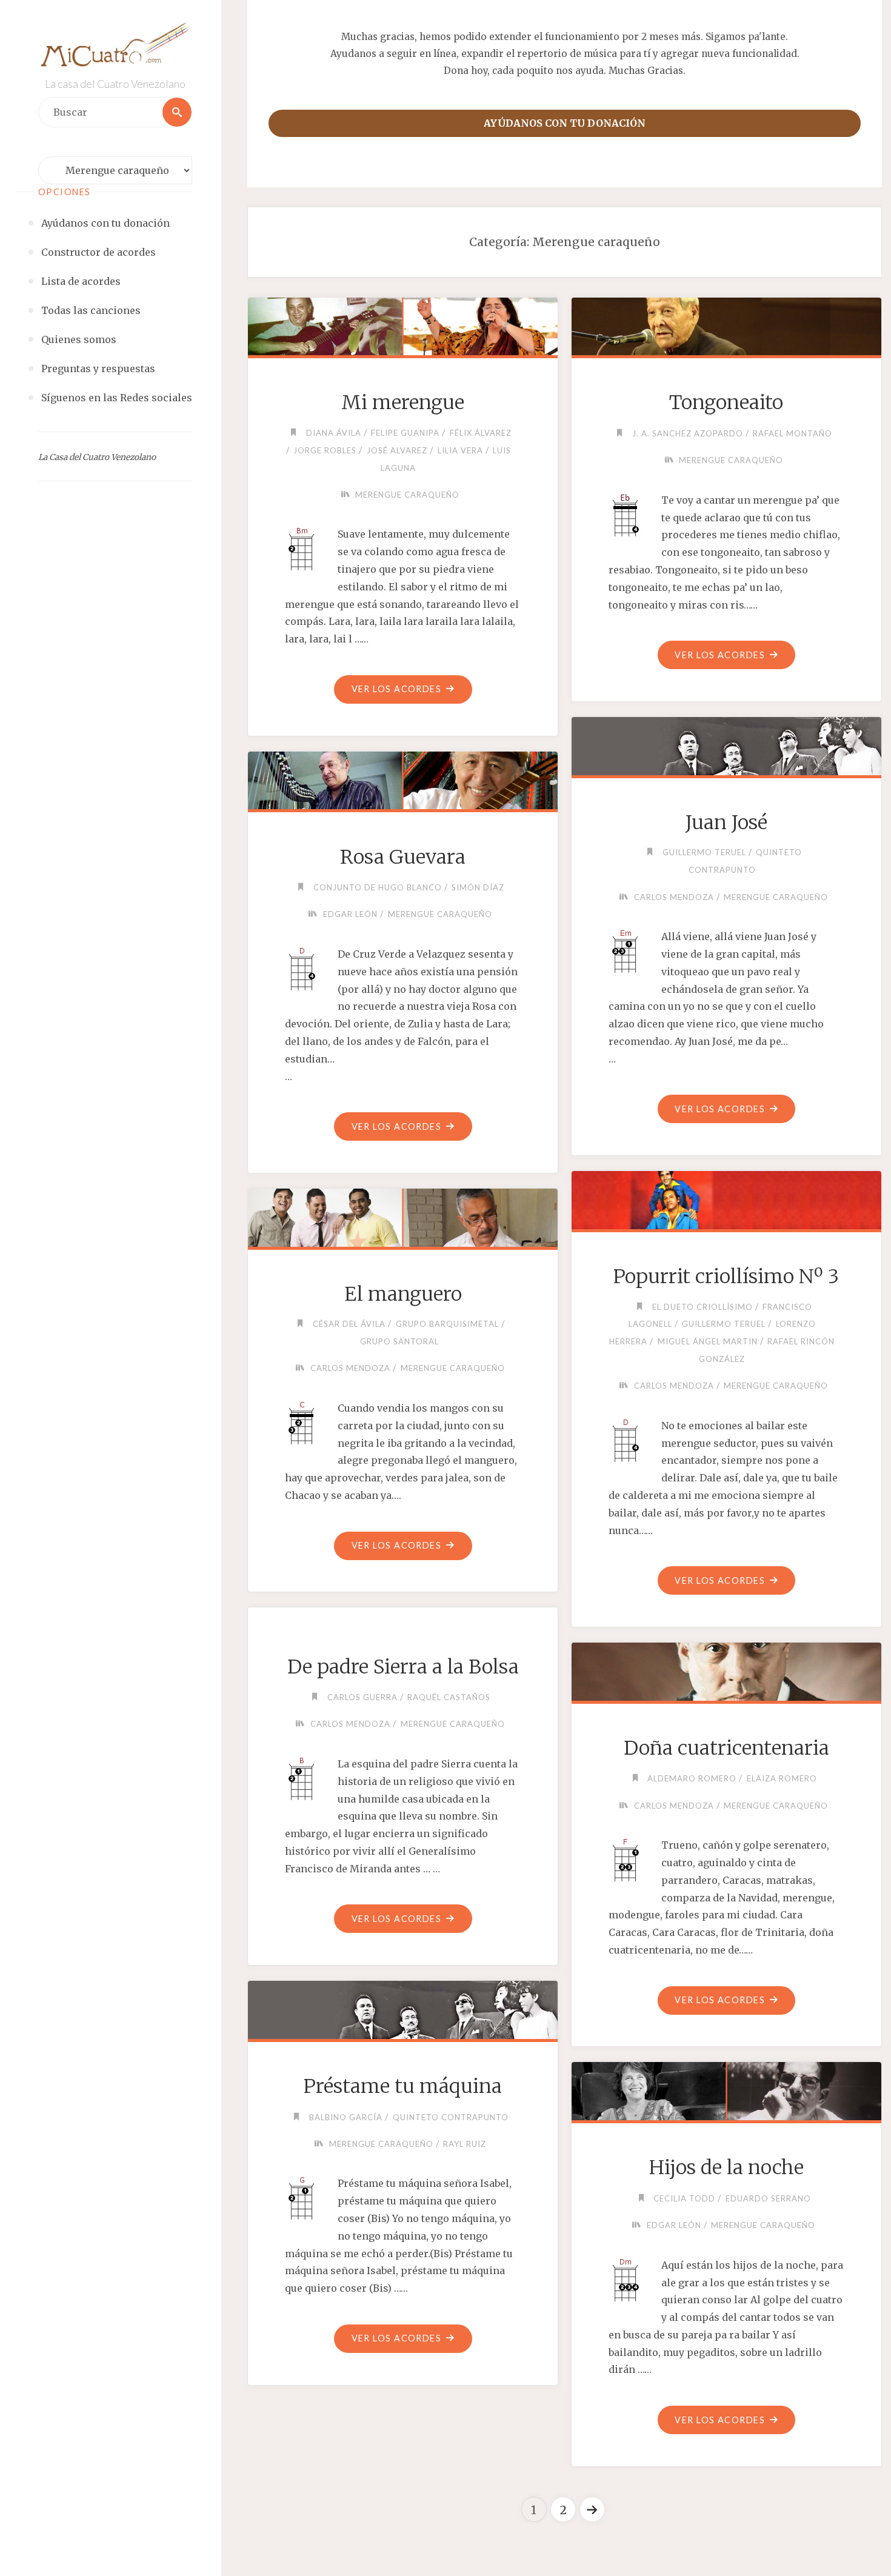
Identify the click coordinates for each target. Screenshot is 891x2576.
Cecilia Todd (684, 2198)
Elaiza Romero (782, 1778)
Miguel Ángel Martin (708, 1341)
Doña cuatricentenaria (726, 1748)
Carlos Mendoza (674, 897)
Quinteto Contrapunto (451, 2117)
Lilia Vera (460, 450)
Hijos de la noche (726, 2167)
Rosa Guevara (403, 857)
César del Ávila (349, 1324)
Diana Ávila (334, 433)
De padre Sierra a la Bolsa (403, 1667)
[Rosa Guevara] (402, 778)
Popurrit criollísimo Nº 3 (726, 1276)
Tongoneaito (726, 402)
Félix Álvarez (481, 433)
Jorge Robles (325, 450)
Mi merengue (403, 402)
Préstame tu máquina (403, 2086)
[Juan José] (726, 744)
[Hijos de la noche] (726, 2089)
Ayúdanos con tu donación (565, 123)
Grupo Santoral (399, 1341)
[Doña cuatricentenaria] (726, 1669)
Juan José (726, 823)
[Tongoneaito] (726, 324)
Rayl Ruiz (465, 2144)
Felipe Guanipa (405, 433)
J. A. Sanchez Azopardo (688, 433)
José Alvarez (397, 450)
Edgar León (350, 914)
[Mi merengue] (402, 324)
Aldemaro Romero (692, 1778)
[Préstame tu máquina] (402, 2007)
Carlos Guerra (362, 1697)
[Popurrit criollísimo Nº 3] (726, 1198)
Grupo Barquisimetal (447, 1324)
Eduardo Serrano (768, 2198)
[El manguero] (402, 1215)
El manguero (403, 1294)
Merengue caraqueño (407, 495)
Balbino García (346, 2117)
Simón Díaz (478, 887)
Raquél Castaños (449, 1697)
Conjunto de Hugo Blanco (378, 887)
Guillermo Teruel (704, 852)
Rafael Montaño (793, 433)
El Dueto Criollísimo (702, 1307)
